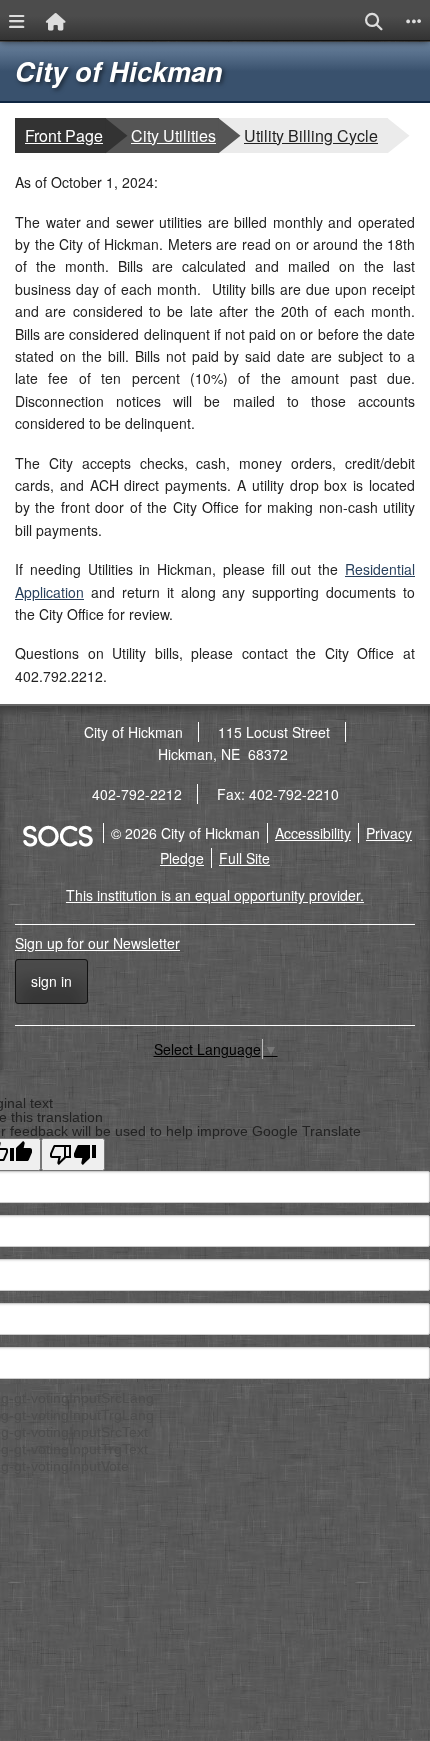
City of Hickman (119, 71)
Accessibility (313, 833)
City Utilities (174, 135)
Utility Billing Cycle (310, 135)
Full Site (244, 858)
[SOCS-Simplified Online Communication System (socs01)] (57, 833)
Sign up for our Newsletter (97, 943)
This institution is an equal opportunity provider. (215, 895)
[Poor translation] (73, 1154)
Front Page (64, 135)
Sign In (51, 981)
